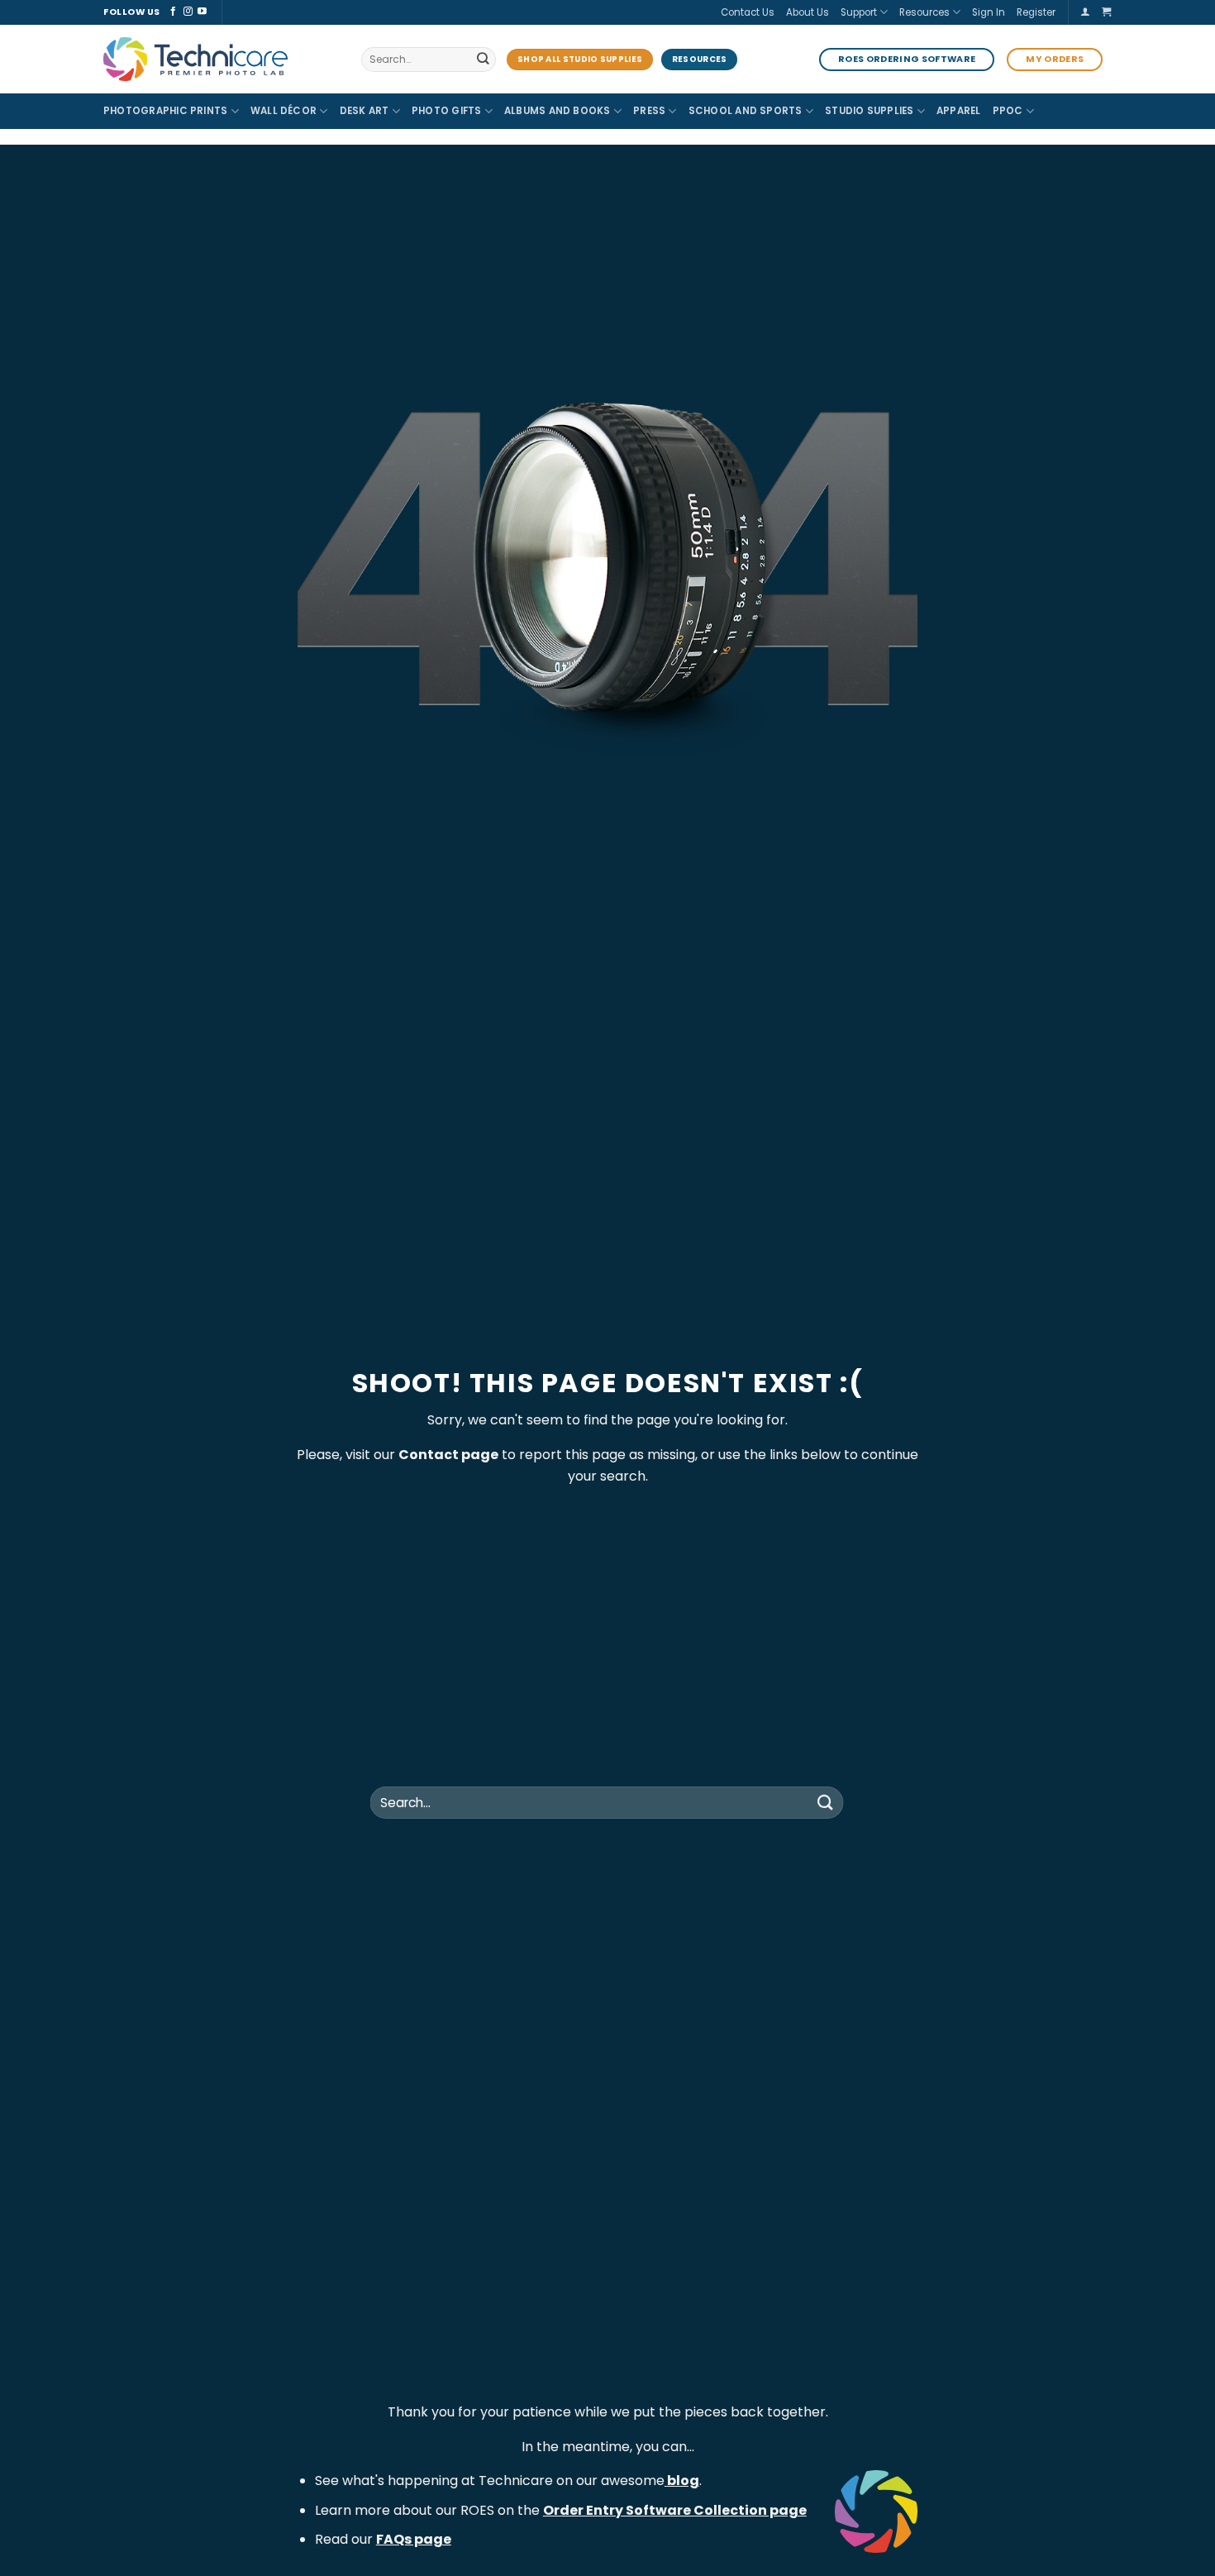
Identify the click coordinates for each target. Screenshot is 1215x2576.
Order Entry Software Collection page (675, 2510)
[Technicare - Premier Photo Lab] (220, 59)
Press (649, 111)
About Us (808, 12)
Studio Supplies (870, 111)
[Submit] (482, 60)
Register (1036, 12)
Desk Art (364, 111)
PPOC (1008, 111)
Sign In (989, 12)
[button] (1085, 12)
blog (683, 2481)
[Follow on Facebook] (173, 12)
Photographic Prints (165, 111)
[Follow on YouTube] (202, 12)
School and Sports (746, 111)
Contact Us (748, 12)
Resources (924, 12)
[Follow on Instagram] (188, 12)
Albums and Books (557, 111)
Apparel (959, 111)
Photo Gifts (447, 111)
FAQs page (414, 2539)
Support (859, 12)
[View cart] (1107, 12)
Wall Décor (283, 111)
